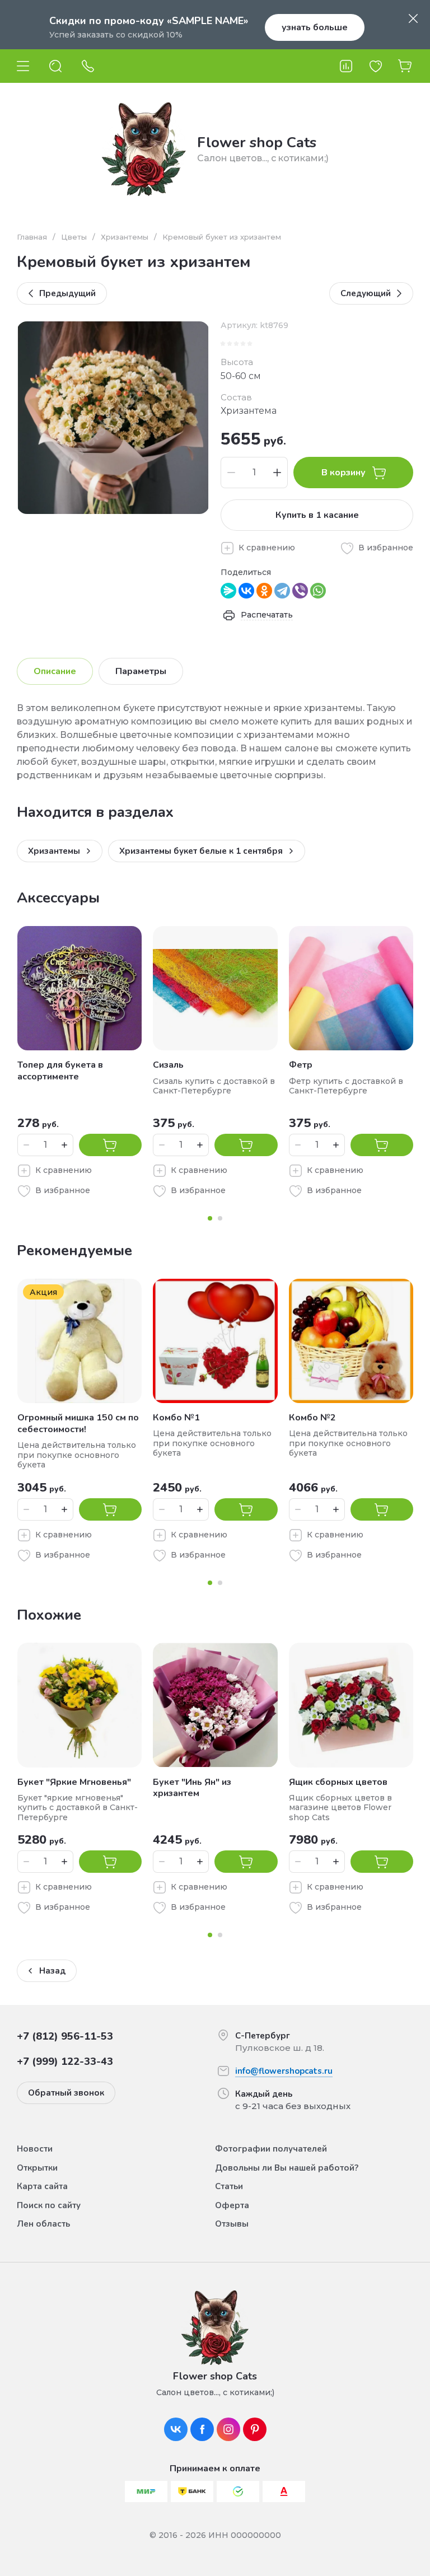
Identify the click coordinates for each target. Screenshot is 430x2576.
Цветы (74, 237)
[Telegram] (282, 591)
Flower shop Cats (257, 142)
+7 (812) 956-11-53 (65, 2036)
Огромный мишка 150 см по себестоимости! (78, 1423)
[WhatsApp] (318, 591)
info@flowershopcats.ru (284, 2071)
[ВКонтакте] (246, 591)
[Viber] (300, 591)
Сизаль (168, 1065)
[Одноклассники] (264, 591)
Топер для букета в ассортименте (60, 1071)
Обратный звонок (66, 2093)
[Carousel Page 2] (220, 1218)
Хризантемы (125, 237)
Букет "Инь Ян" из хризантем (192, 1788)
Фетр (301, 1065)
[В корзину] (110, 1145)
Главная (32, 237)
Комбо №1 (176, 1418)
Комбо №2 (312, 1418)
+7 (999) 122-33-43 (65, 2061)
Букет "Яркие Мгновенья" (74, 1782)
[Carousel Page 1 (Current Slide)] (210, 1218)
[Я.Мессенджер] (228, 591)
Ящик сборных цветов (338, 1782)
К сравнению (267, 548)
